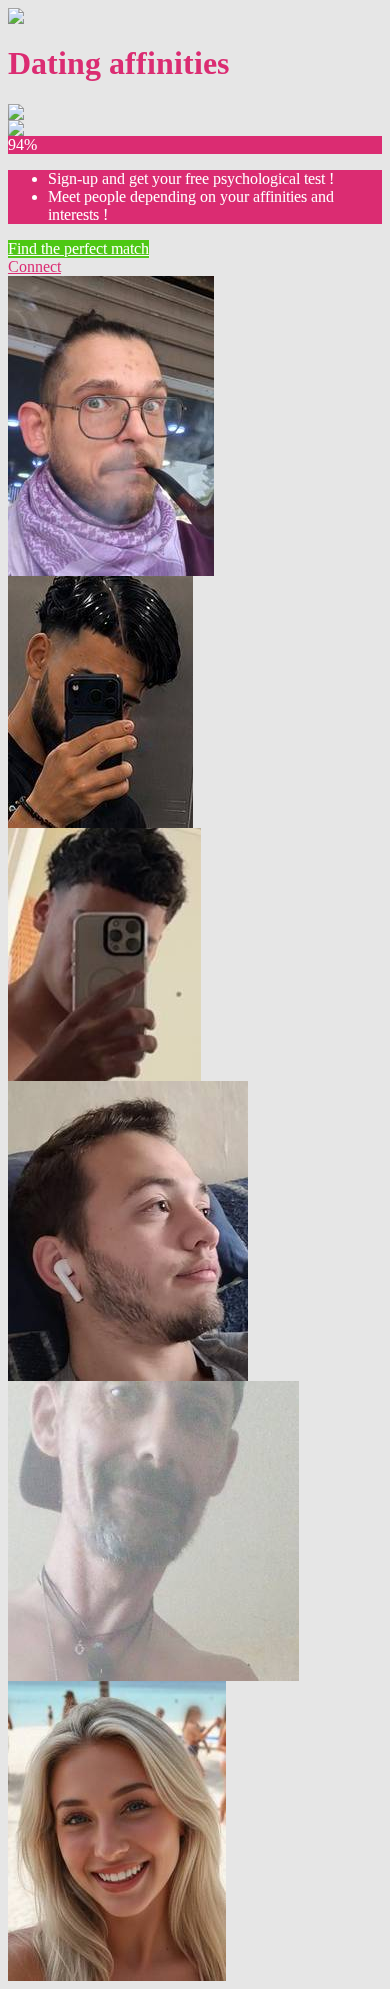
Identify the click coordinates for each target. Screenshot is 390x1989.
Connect (34, 266)
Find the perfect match (78, 248)
